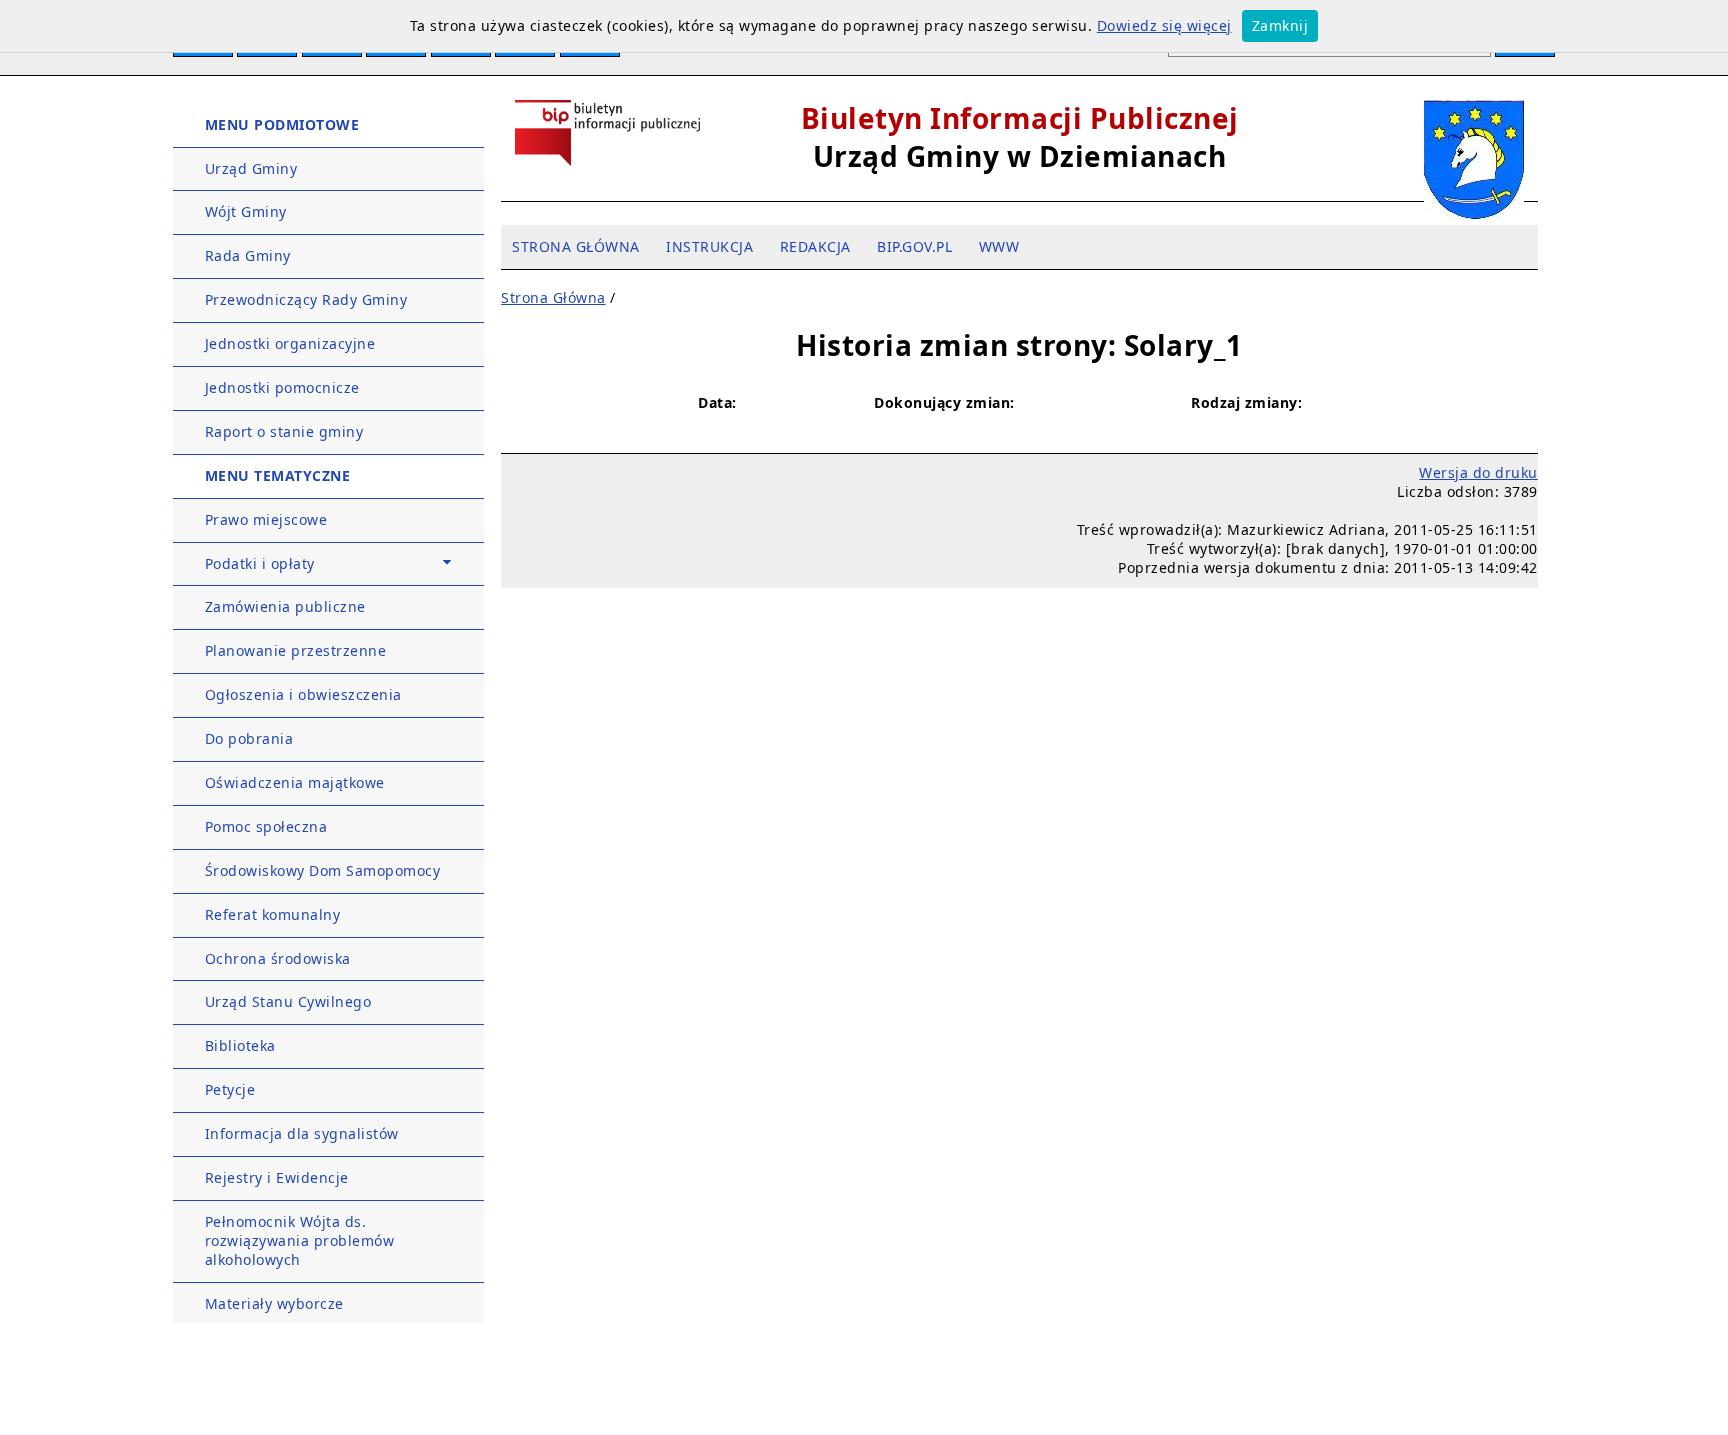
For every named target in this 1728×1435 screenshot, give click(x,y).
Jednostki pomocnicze (282, 387)
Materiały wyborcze (274, 1303)
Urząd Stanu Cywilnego (288, 1001)
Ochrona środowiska (278, 958)
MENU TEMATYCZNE (278, 475)
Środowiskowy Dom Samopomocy (323, 870)
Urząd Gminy (251, 168)
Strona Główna (553, 297)
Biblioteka (240, 1045)
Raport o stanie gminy (284, 431)
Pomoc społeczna (266, 826)
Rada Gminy (248, 255)
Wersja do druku (1478, 472)
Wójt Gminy (246, 211)
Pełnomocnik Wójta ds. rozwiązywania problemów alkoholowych (300, 1240)
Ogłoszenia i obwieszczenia (303, 694)
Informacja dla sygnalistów (302, 1133)
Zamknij (1280, 25)
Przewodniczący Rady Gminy (306, 299)
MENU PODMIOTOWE (282, 124)
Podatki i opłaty (260, 563)
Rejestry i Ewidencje (277, 1177)
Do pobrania (249, 738)
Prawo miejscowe (266, 519)
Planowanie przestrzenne (296, 650)
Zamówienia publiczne (285, 606)
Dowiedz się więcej (1164, 25)
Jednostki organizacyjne (290, 343)
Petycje (230, 1089)
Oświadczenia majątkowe (295, 782)
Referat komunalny (273, 914)
